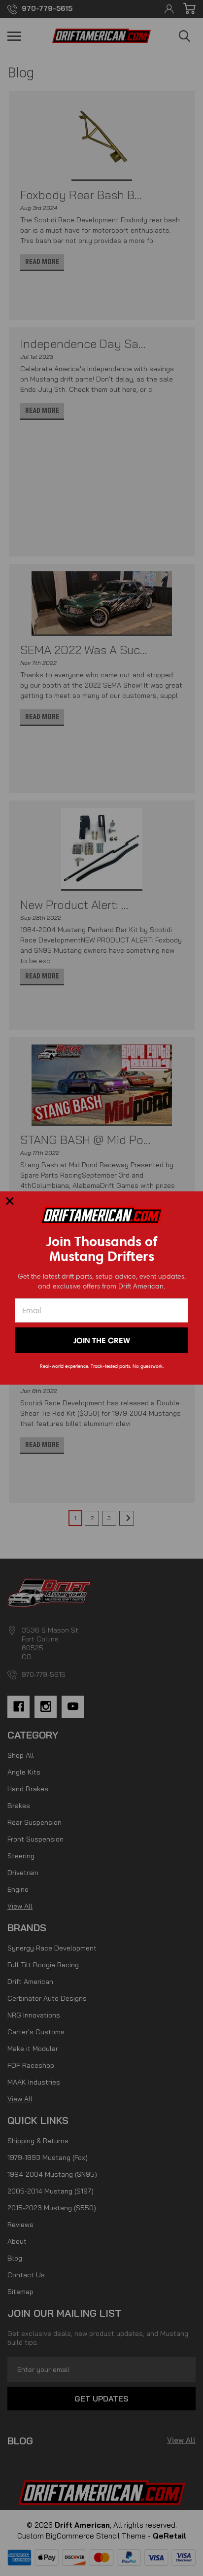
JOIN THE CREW (102, 1340)
